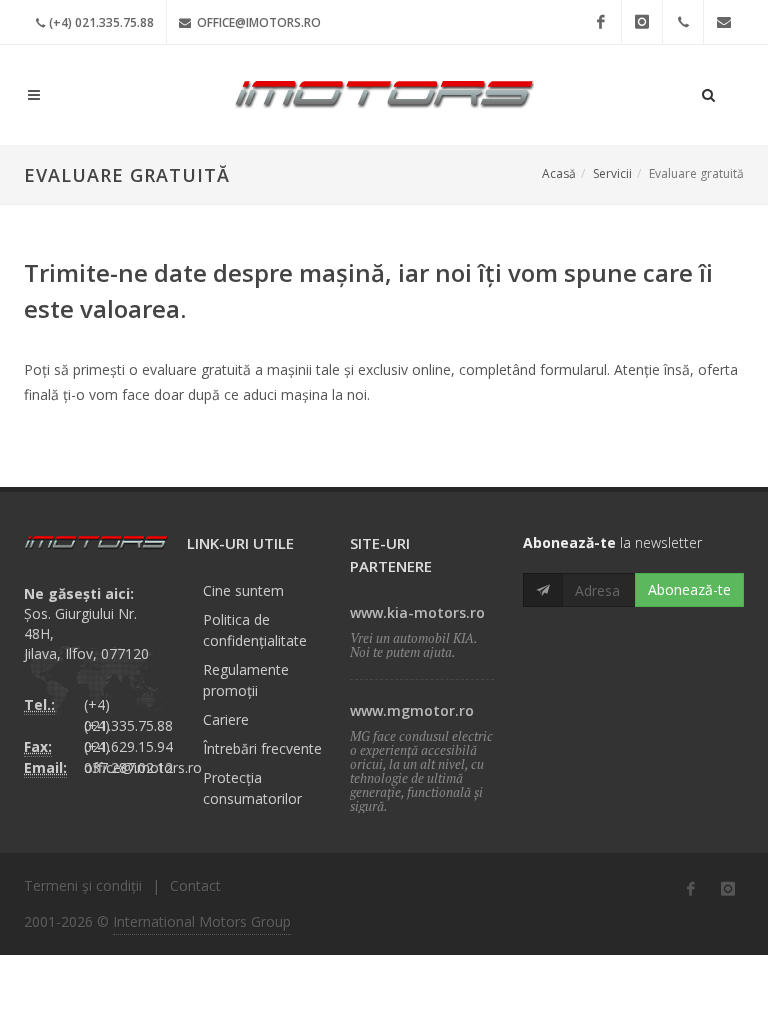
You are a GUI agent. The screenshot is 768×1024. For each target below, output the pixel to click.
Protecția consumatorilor (252, 788)
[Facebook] (601, 22)
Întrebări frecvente (262, 748)
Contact (195, 885)
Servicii (612, 173)
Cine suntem (243, 590)
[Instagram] (642, 22)
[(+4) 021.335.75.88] (683, 22)
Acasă (559, 173)
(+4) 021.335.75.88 (101, 22)
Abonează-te (689, 589)
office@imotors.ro (257, 22)
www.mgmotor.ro (412, 710)
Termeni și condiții (83, 885)
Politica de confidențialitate (255, 630)
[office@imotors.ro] (724, 22)
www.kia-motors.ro (417, 612)
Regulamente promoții (246, 680)
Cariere (226, 719)
